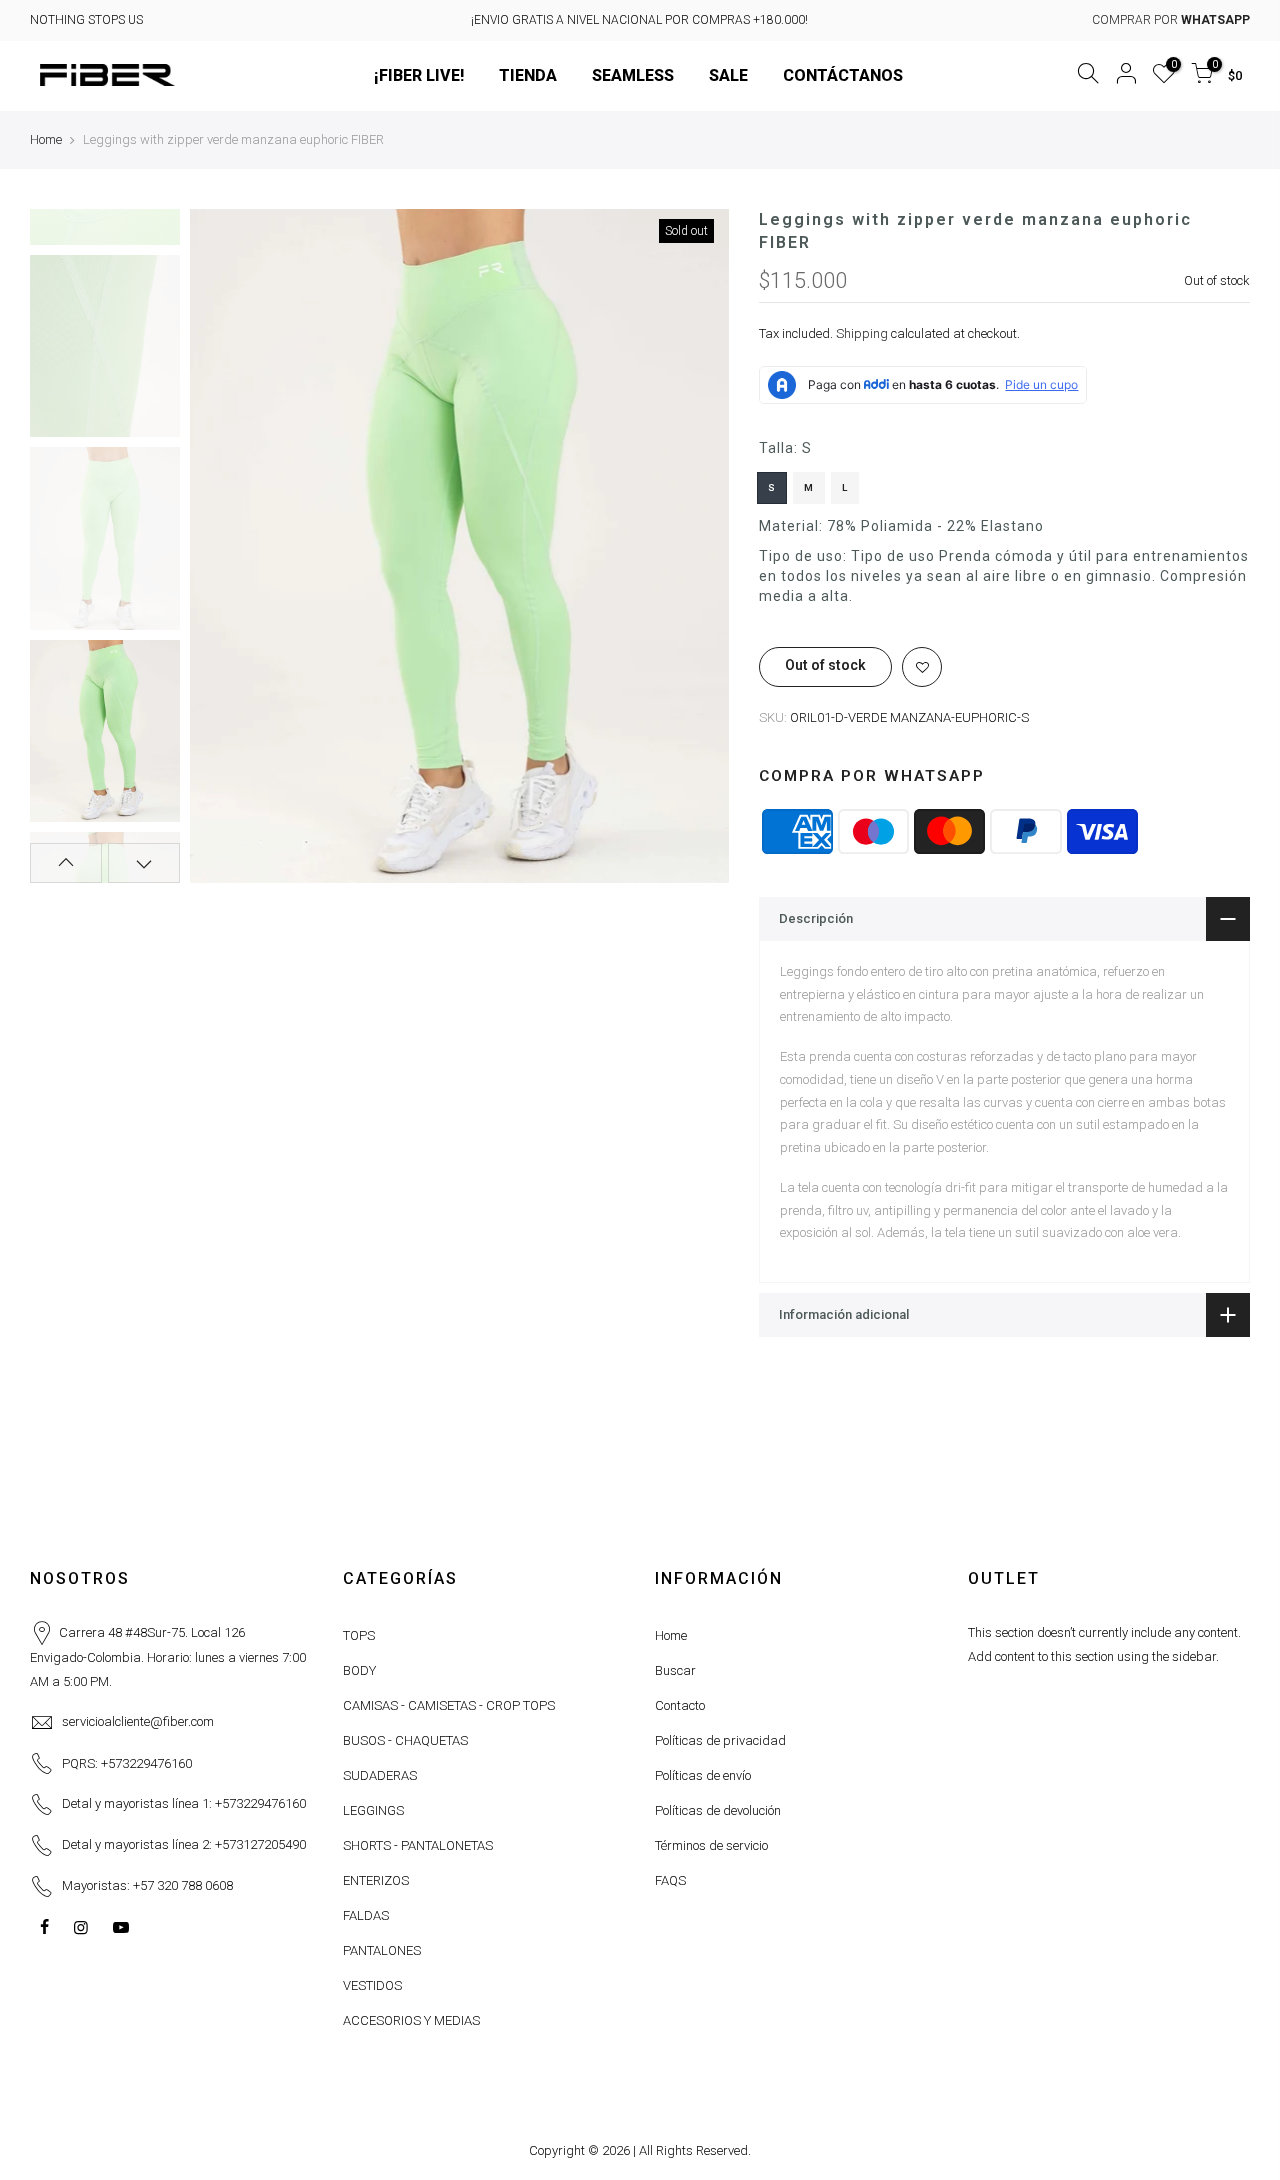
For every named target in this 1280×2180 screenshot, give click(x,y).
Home (46, 139)
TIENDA (528, 75)
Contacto (680, 1705)
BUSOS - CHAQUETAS (405, 1740)
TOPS (359, 1635)
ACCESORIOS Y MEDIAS (411, 2020)
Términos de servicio (711, 1845)
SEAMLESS (633, 75)
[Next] (694, 546)
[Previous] (225, 546)
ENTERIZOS (376, 1880)
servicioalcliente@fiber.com (138, 1721)
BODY (359, 1670)
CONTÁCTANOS (843, 75)
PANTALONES (382, 1950)
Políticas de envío (703, 1775)
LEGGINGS (373, 1810)
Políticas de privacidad (720, 1740)
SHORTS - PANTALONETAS (418, 1845)
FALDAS (366, 1915)
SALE (728, 75)
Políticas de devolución (718, 1810)
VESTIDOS (372, 1985)
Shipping (862, 334)
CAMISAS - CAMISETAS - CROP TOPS (449, 1705)
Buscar (675, 1670)
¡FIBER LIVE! (419, 75)
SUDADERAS (380, 1775)
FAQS (670, 1880)
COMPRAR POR (1171, 20)
